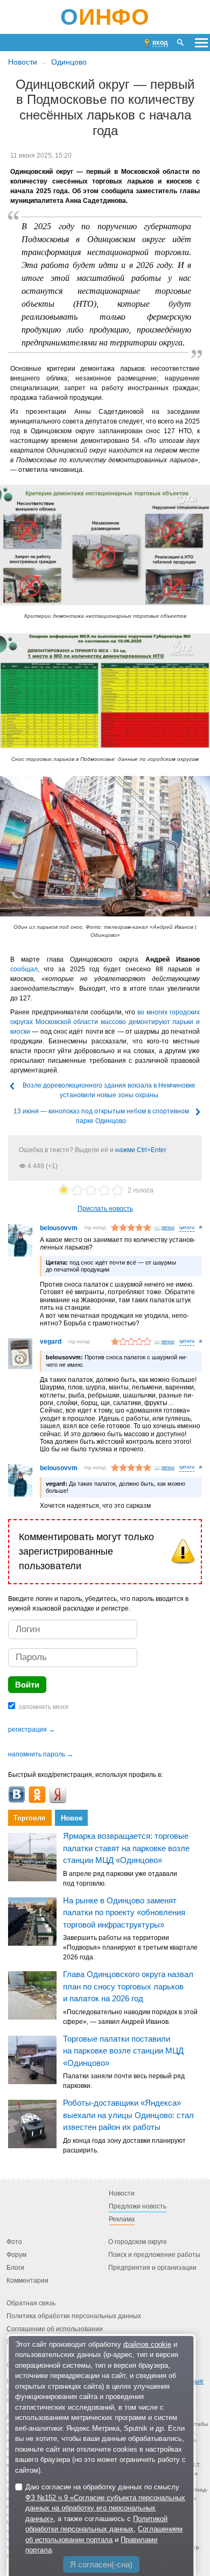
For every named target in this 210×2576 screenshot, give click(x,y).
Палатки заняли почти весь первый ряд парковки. (124, 2081)
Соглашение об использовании (55, 2330)
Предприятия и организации (152, 2268)
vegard (51, 1342)
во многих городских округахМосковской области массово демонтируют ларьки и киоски (105, 1022)
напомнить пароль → (41, 1754)
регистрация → (31, 1730)
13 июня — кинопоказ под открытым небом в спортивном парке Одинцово (101, 1116)
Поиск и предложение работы (154, 2255)
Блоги (15, 2268)
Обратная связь (31, 2304)
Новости (23, 62)
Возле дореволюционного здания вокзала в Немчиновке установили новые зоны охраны (109, 1090)
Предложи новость (138, 2207)
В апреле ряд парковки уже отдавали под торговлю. (120, 1879)
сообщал (24, 969)
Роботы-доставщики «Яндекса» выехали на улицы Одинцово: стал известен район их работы (128, 2115)
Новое (72, 1818)
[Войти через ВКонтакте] (17, 1795)
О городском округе (138, 2242)
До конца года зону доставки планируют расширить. (124, 2146)
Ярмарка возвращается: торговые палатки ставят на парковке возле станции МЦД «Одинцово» (126, 1848)
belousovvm (59, 1228)
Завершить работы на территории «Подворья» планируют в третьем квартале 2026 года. (130, 1947)
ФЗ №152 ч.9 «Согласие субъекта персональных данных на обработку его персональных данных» (105, 2508)
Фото (14, 2242)
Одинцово (69, 62)
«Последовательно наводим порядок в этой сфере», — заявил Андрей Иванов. (130, 2017)
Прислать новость (105, 1209)
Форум (16, 2255)
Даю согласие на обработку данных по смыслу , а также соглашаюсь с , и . (105, 2518)
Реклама (122, 2220)
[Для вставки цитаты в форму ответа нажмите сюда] (187, 1228)
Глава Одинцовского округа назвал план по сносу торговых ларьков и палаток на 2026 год (128, 1986)
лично (168, 1227)
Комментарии (27, 2281)
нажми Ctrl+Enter (141, 1150)
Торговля (30, 1818)
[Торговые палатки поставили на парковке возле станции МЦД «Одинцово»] (32, 2059)
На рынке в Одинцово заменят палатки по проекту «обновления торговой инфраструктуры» (124, 1912)
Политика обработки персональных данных (74, 2317)
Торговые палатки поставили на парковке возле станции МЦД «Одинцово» (123, 2051)
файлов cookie (147, 2344)
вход (160, 43)
